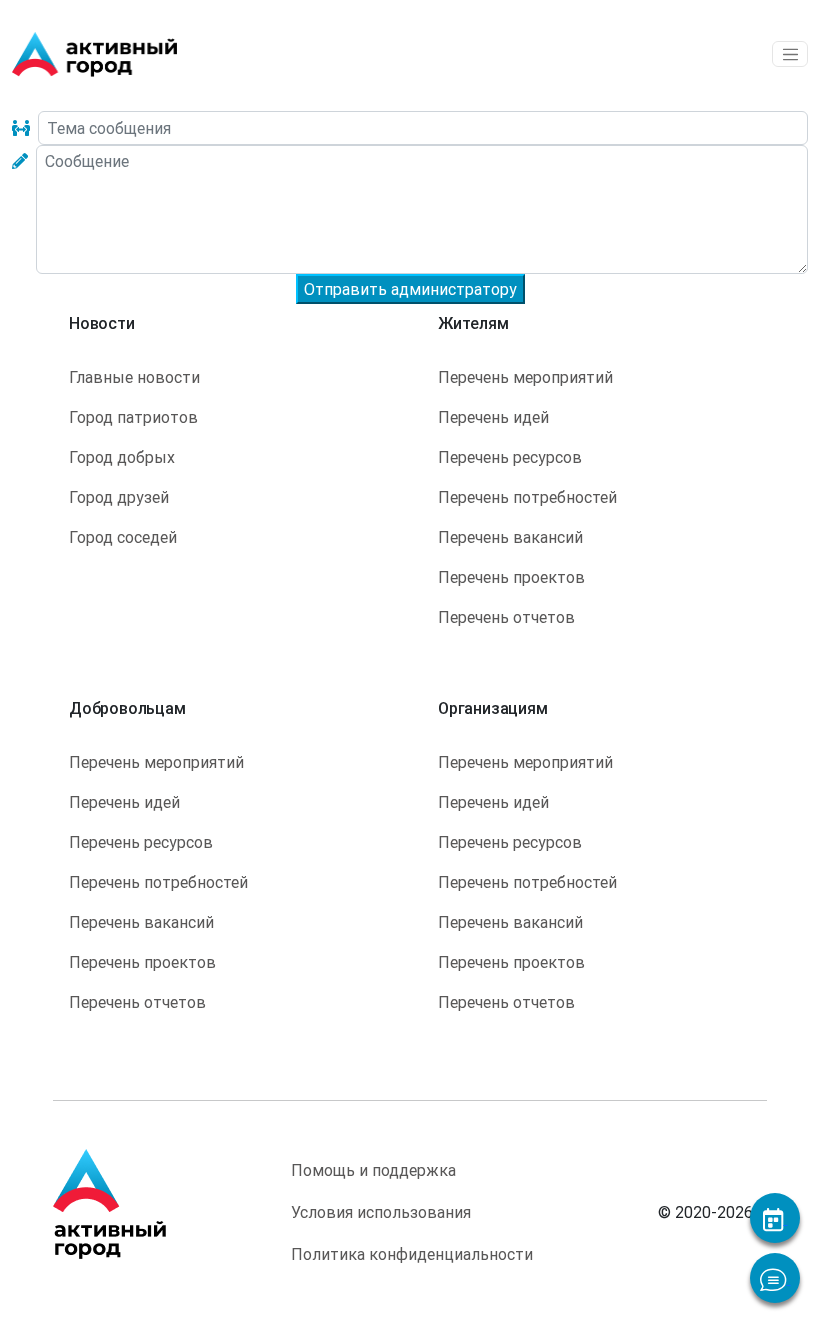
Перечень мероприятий (525, 377)
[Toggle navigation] (790, 54)
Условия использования (381, 1212)
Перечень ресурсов (510, 457)
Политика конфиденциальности (412, 1254)
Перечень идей (493, 417)
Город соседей (123, 537)
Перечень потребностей (527, 497)
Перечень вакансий (510, 537)
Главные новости (134, 377)
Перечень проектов (511, 577)
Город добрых (122, 457)
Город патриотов (133, 417)
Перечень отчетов (506, 617)
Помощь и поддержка (373, 1170)
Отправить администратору (410, 289)
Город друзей (119, 497)
